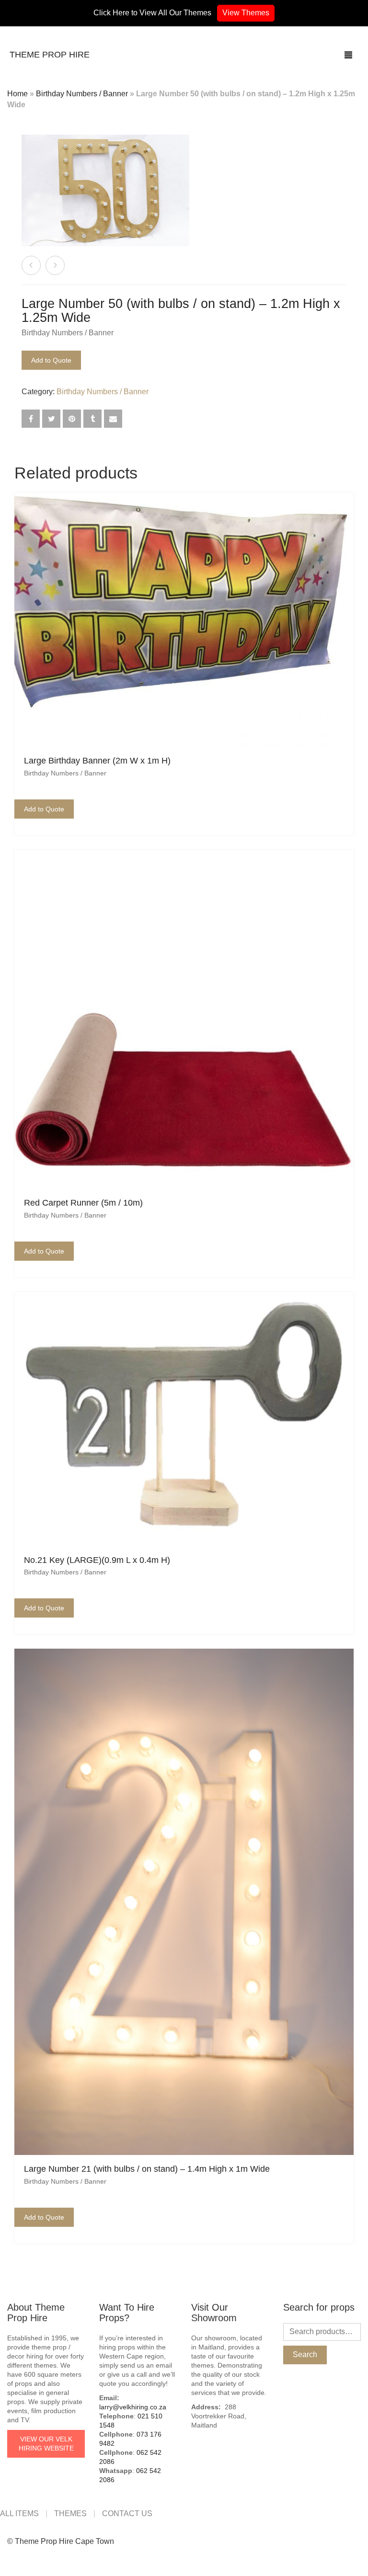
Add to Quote (51, 360)
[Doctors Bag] (55, 265)
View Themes (246, 13)
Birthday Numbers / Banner (82, 94)
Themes (70, 2513)
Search (305, 2354)
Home (17, 94)
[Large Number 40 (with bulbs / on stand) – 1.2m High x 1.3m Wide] (31, 265)
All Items (19, 2513)
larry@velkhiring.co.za (133, 2407)
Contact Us (127, 2513)
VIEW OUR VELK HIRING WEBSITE (46, 2444)
